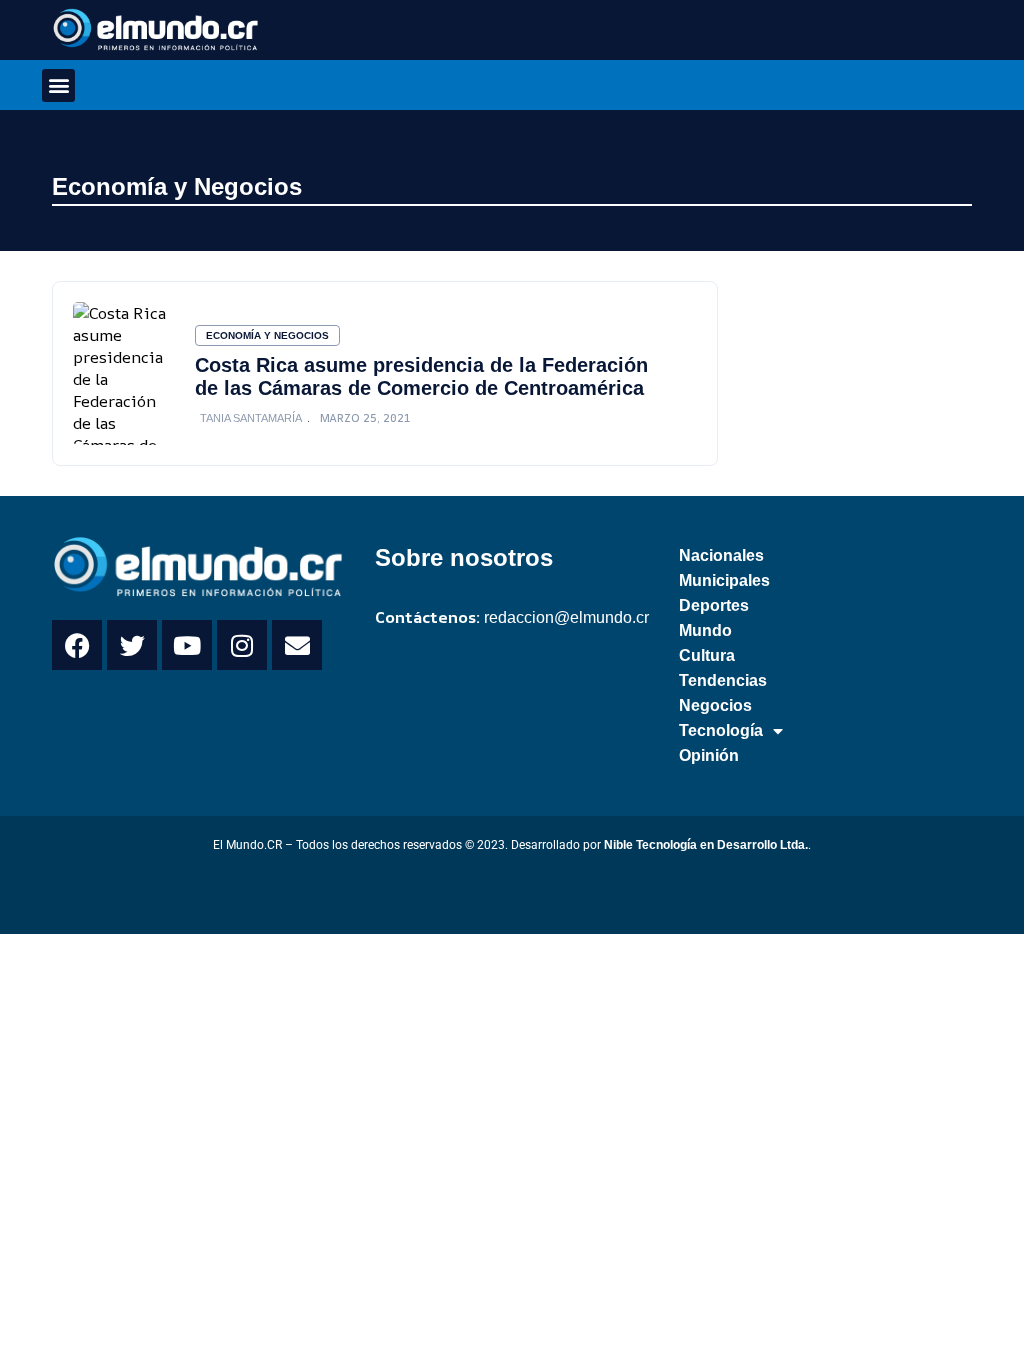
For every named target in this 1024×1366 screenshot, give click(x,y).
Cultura (707, 655)
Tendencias (723, 680)
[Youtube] (187, 645)
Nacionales (721, 555)
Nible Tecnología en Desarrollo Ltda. (706, 845)
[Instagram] (242, 645)
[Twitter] (132, 645)
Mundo (705, 630)
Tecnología (721, 730)
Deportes (714, 605)
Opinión (709, 755)
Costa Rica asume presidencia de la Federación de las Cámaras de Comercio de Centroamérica (421, 376)
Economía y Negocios (177, 186)
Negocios (715, 705)
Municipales (724, 580)
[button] (58, 85)
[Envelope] (297, 645)
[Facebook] (77, 645)
